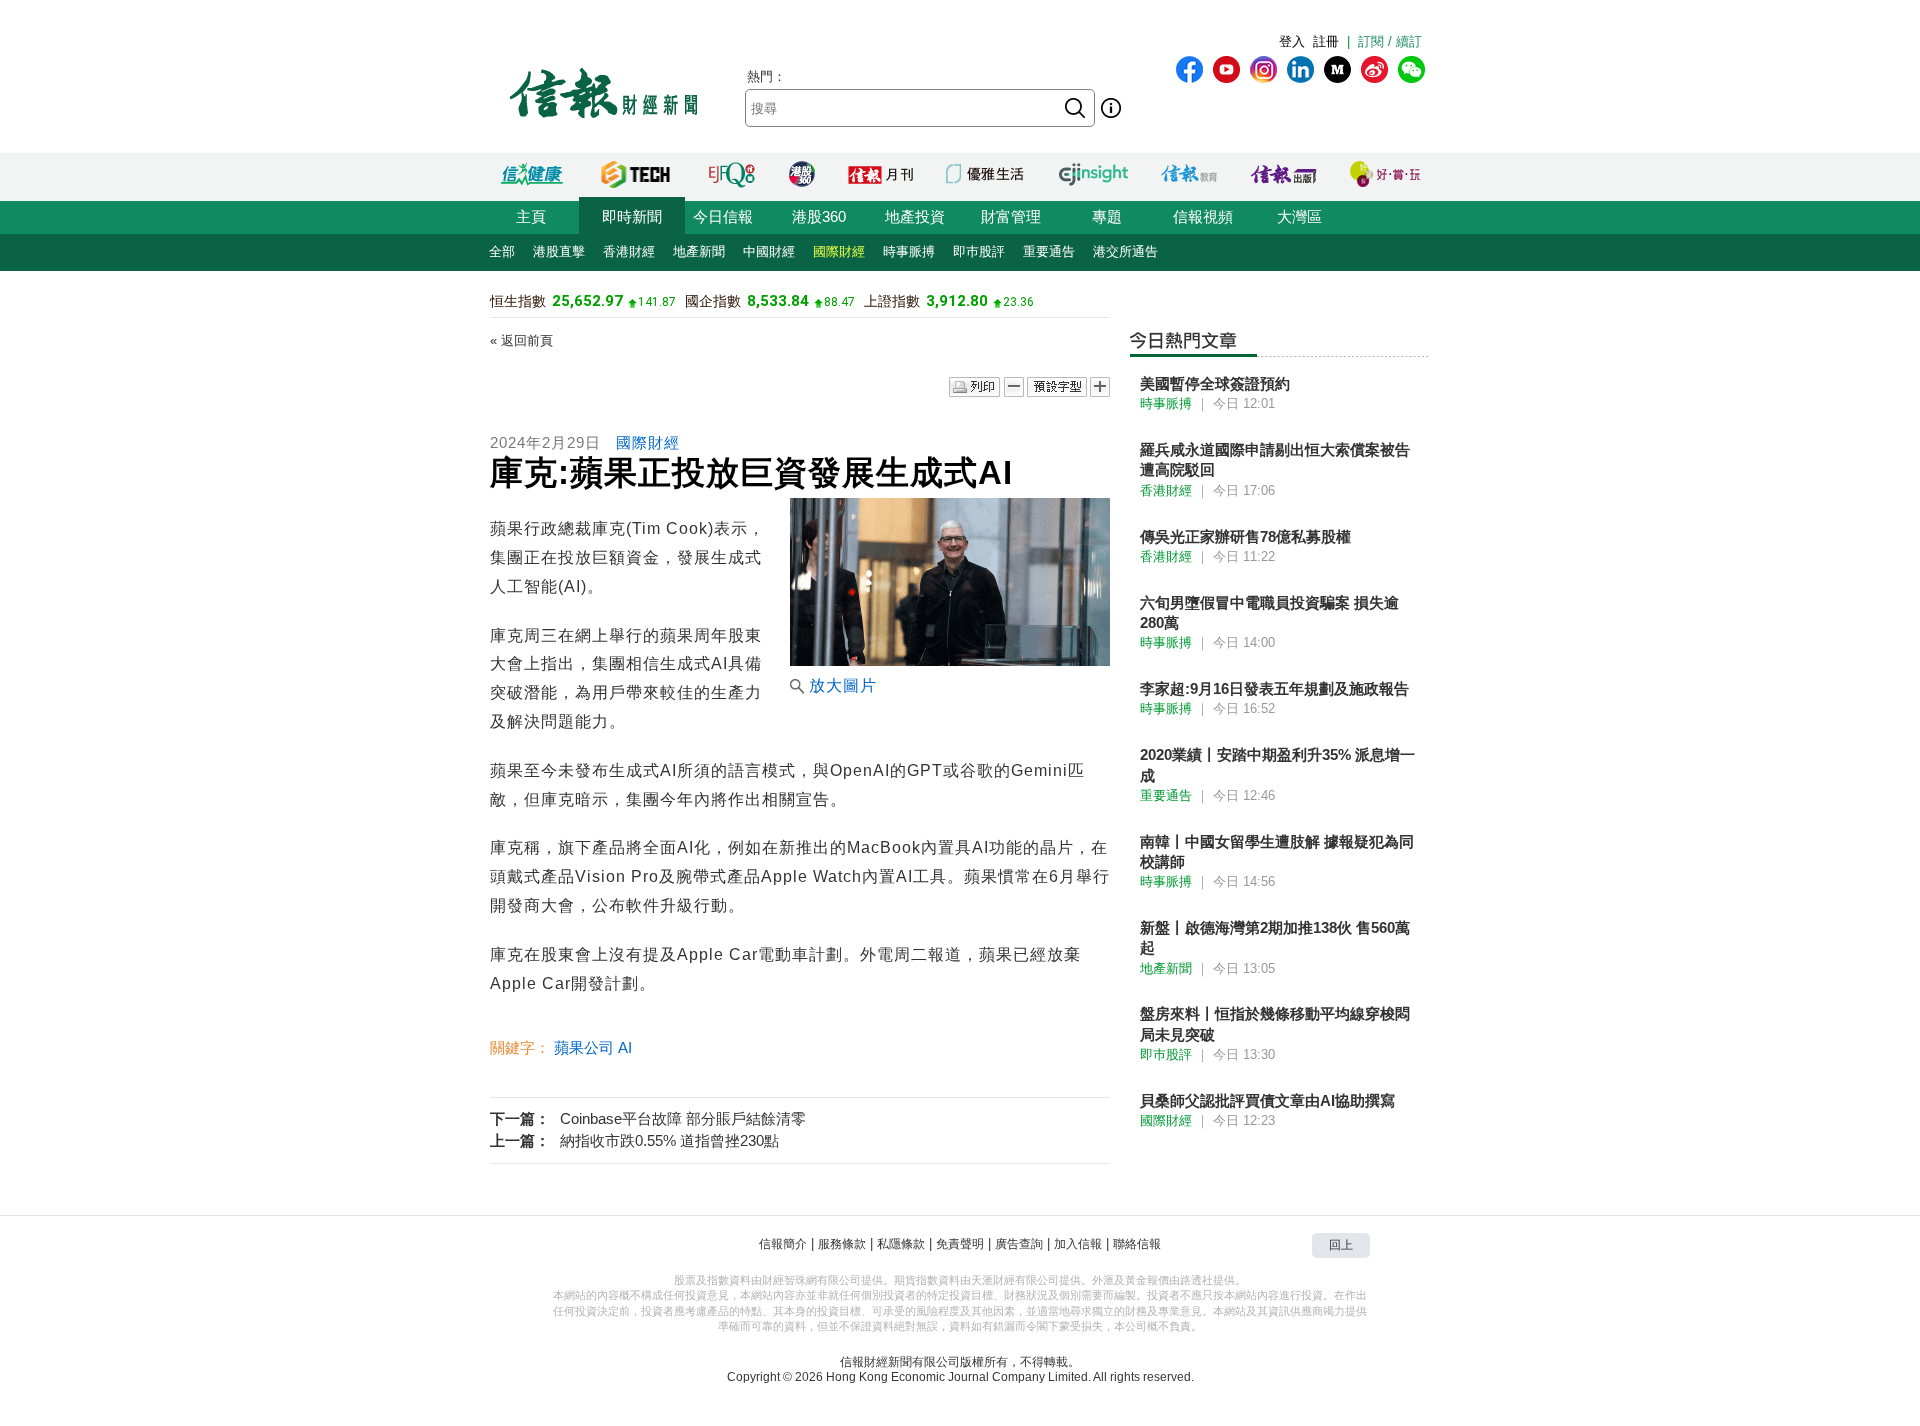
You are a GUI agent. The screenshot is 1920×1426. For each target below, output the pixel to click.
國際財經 (839, 251)
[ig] (1263, 69)
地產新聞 (699, 251)
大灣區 (1299, 216)
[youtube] (1226, 69)
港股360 (819, 216)
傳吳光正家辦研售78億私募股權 (1245, 536)
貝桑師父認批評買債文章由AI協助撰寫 (1267, 1100)
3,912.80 (957, 301)
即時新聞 (632, 216)
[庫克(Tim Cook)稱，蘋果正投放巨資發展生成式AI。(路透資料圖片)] (950, 660)
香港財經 (629, 251)
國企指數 (713, 301)
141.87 (657, 302)
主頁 (531, 216)
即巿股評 (979, 251)
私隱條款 (901, 1244)
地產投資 (915, 216)
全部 (502, 251)
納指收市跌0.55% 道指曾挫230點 (669, 1140)
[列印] (974, 388)
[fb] (1189, 69)
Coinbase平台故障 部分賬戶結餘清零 (683, 1118)
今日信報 (723, 216)
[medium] (1337, 69)
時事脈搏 (909, 251)
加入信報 (1078, 1244)
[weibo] (1374, 69)
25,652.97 (587, 301)
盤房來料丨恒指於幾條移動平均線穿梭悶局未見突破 (1275, 1023)
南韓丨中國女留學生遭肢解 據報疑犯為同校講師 (1277, 851)
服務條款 (842, 1244)
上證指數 (892, 301)
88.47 (839, 302)
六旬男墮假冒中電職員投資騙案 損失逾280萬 (1269, 612)
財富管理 (1011, 216)
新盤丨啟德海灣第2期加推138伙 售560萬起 (1275, 937)
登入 (1292, 41)
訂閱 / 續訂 (1390, 41)
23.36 (1018, 302)
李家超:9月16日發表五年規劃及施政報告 (1274, 688)
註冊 (1326, 41)
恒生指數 (518, 301)
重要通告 (1049, 251)
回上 (1341, 1245)
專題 (1107, 216)
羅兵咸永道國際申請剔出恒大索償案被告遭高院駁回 (1275, 459)
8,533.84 (778, 301)
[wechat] (1411, 69)
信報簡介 (783, 1244)
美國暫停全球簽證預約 (1215, 383)
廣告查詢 (1019, 1244)
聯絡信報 (1137, 1244)
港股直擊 (559, 251)
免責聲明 (960, 1244)
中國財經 (769, 251)
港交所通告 (1125, 251)
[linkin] (1300, 69)
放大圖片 (843, 685)
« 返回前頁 (521, 340)
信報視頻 (1203, 216)
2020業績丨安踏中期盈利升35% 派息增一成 (1277, 764)
